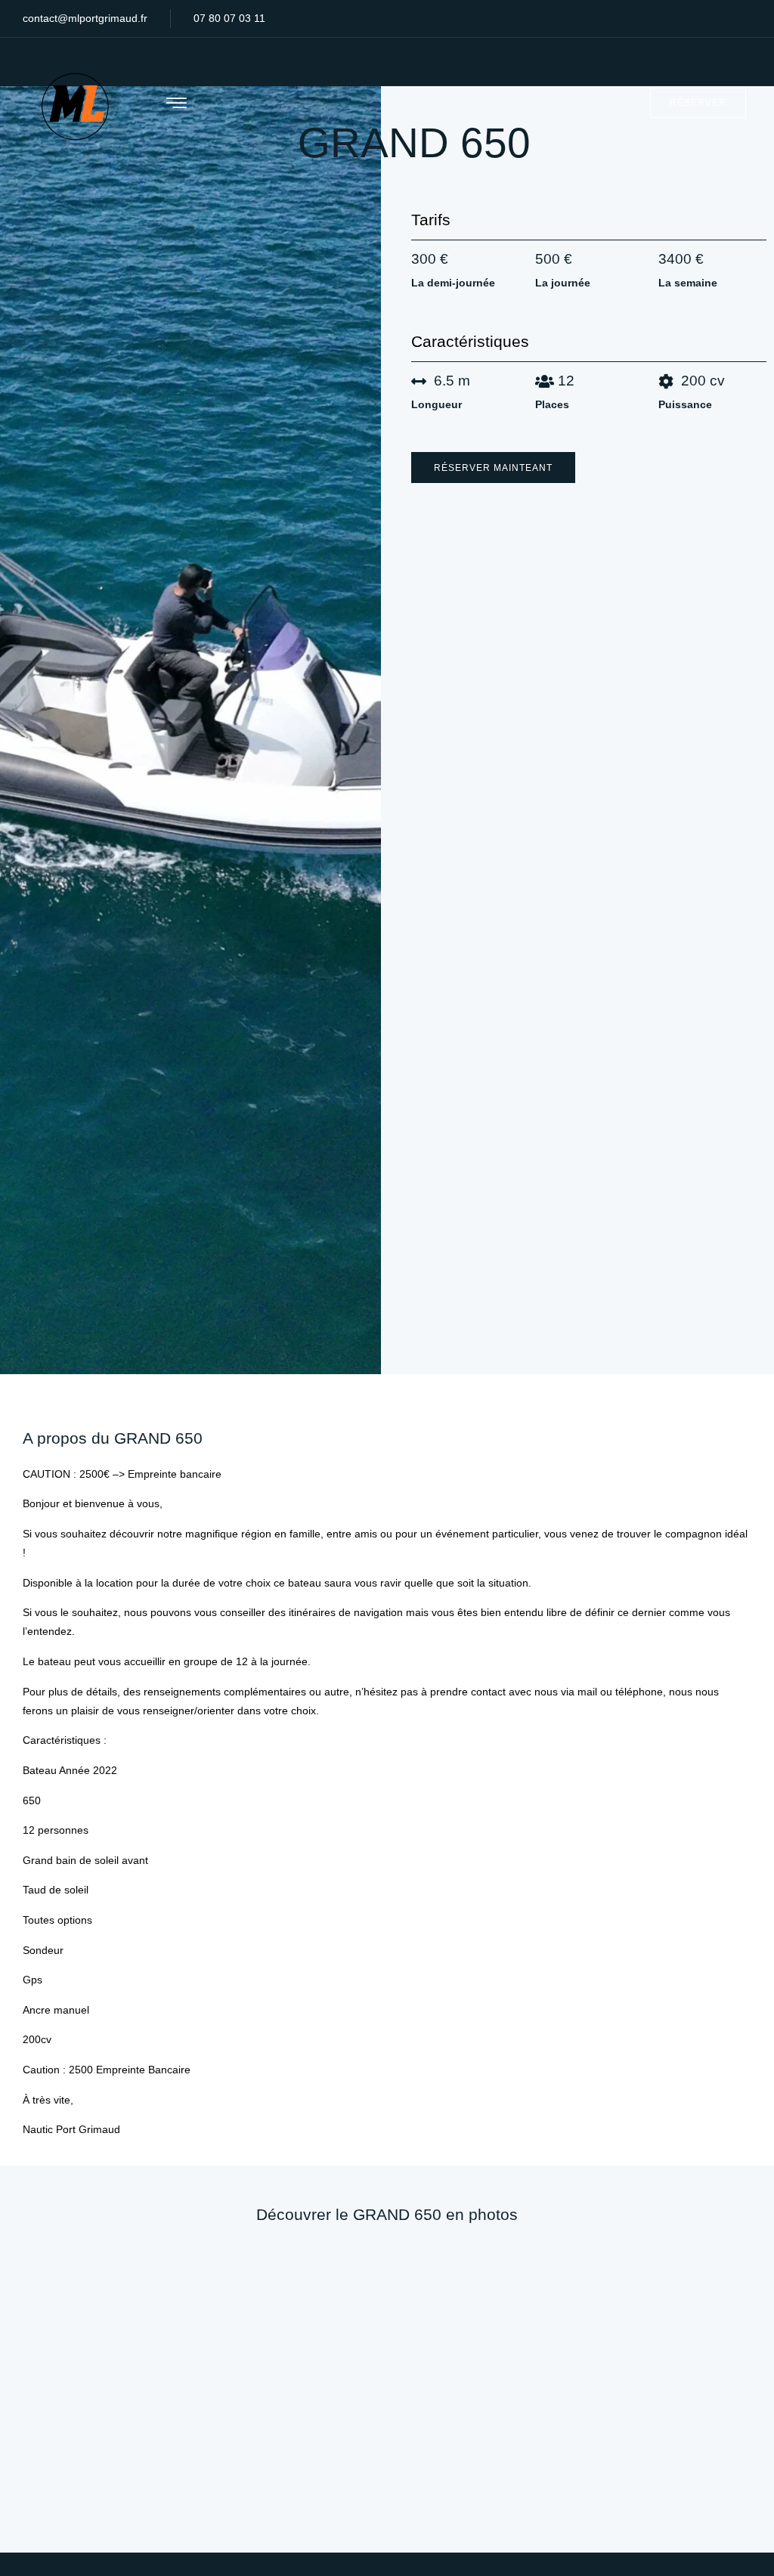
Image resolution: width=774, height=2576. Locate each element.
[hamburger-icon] (176, 104)
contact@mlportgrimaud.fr (85, 18)
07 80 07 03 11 (229, 18)
